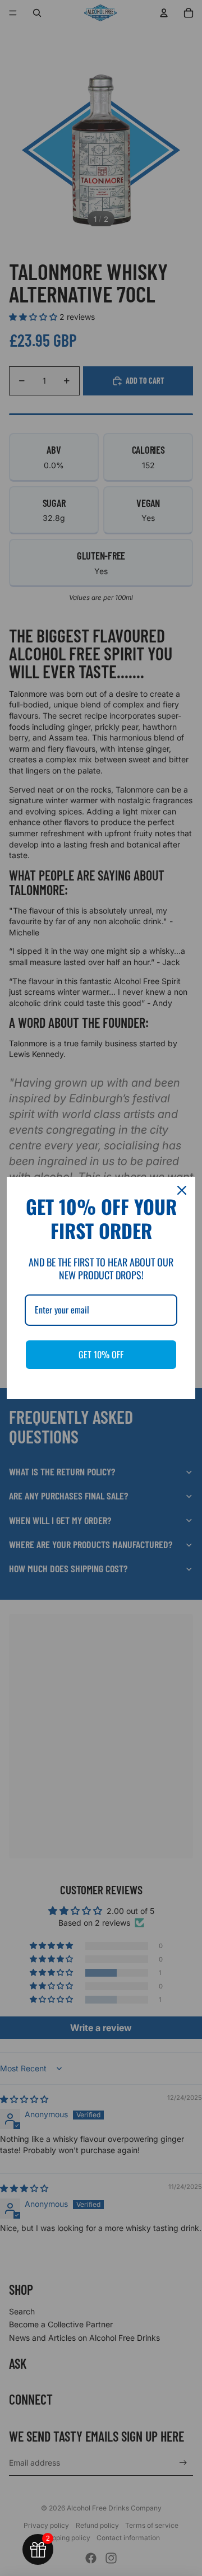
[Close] (182, 1190)
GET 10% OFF (101, 1354)
